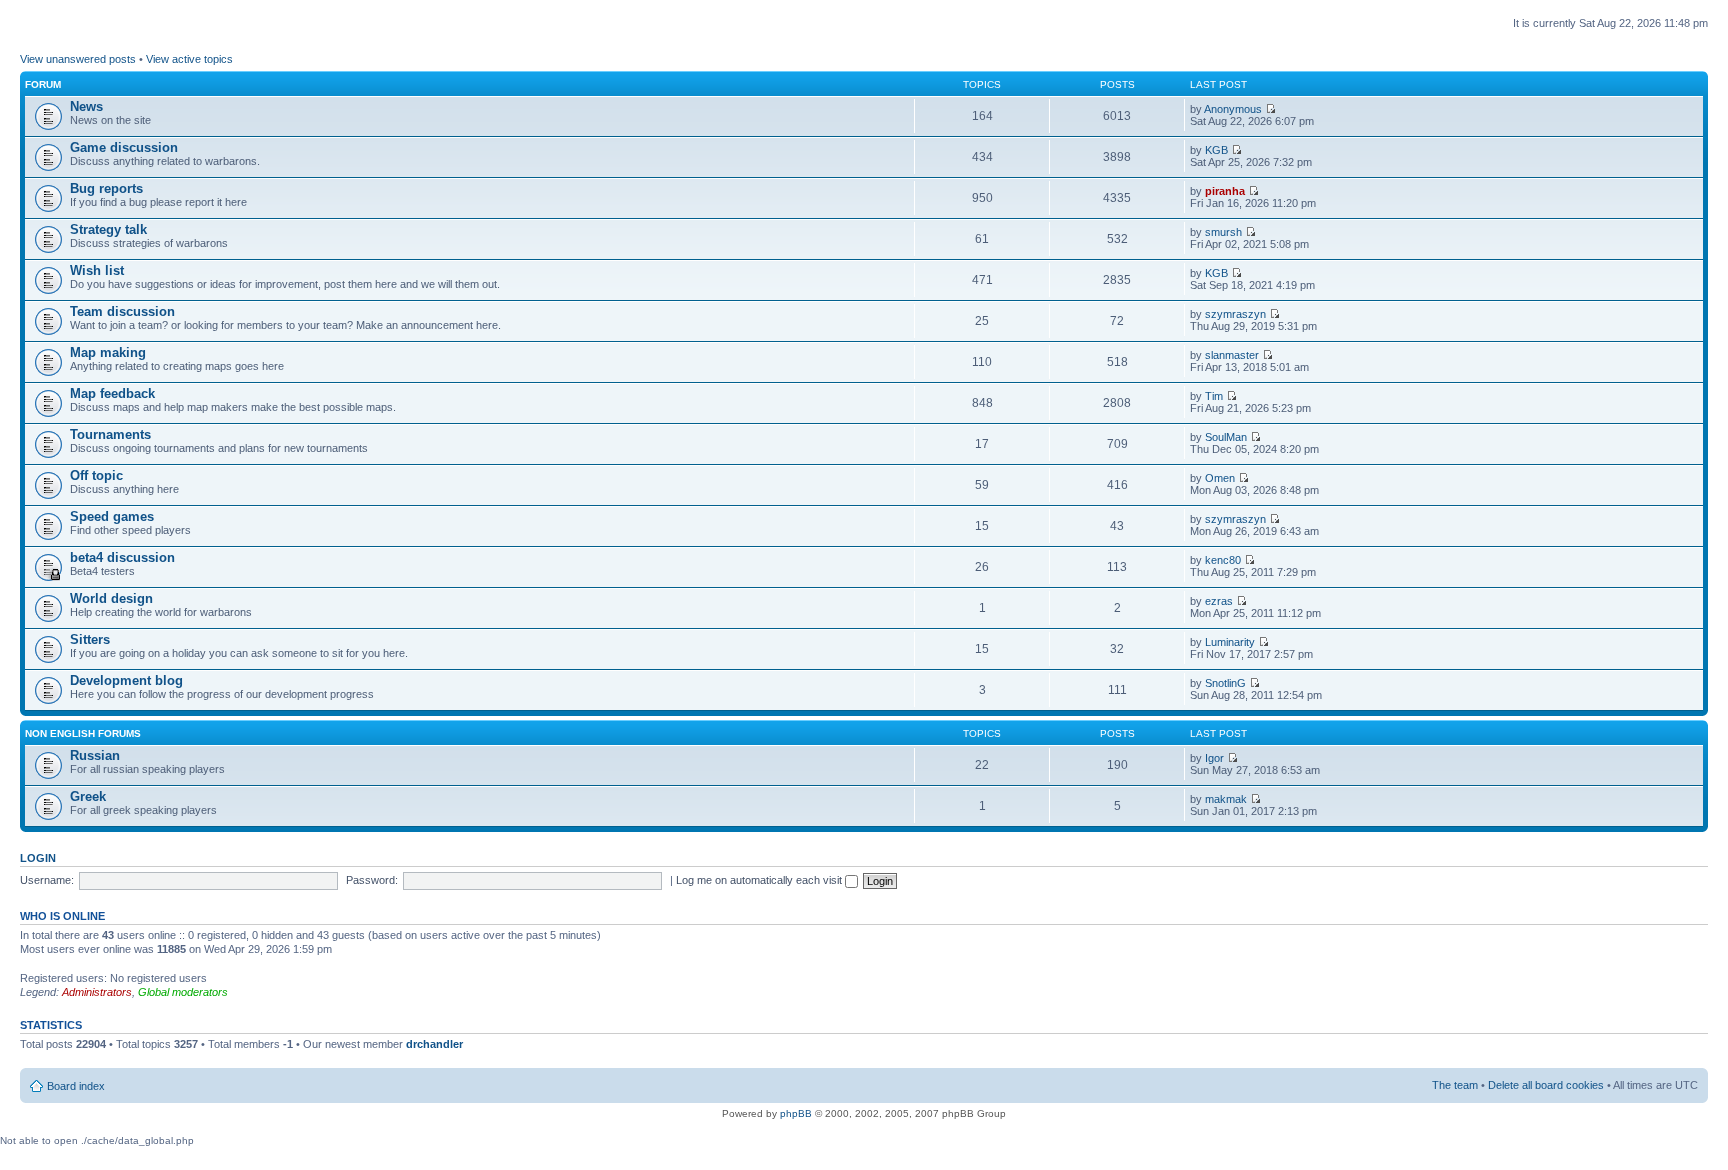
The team (1455, 1085)
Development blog (126, 680)
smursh (1223, 232)
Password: (372, 880)
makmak (1226, 799)
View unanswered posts (78, 59)
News (86, 106)
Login (38, 858)
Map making (108, 352)
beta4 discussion (122, 557)
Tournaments (110, 434)
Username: (47, 880)
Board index (76, 1086)
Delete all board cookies (1546, 1085)
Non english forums (83, 733)
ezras (1219, 601)
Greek (88, 796)
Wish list (97, 270)
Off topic (96, 475)
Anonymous (1233, 109)
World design (111, 598)
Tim (1214, 396)
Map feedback (112, 393)
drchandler (434, 1044)
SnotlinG (1225, 683)
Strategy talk (108, 229)
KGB (1216, 150)
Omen (1220, 478)
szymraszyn (1235, 314)
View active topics (189, 59)
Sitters (90, 639)
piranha (1225, 191)
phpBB (796, 1113)
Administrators (97, 992)
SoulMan (1226, 437)
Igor (1214, 758)
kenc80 (1223, 560)
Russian (95, 755)
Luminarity (1230, 642)
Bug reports (106, 188)
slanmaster (1232, 355)
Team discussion (122, 311)
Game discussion (124, 147)
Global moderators (183, 992)
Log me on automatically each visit (760, 880)
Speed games (112, 516)
